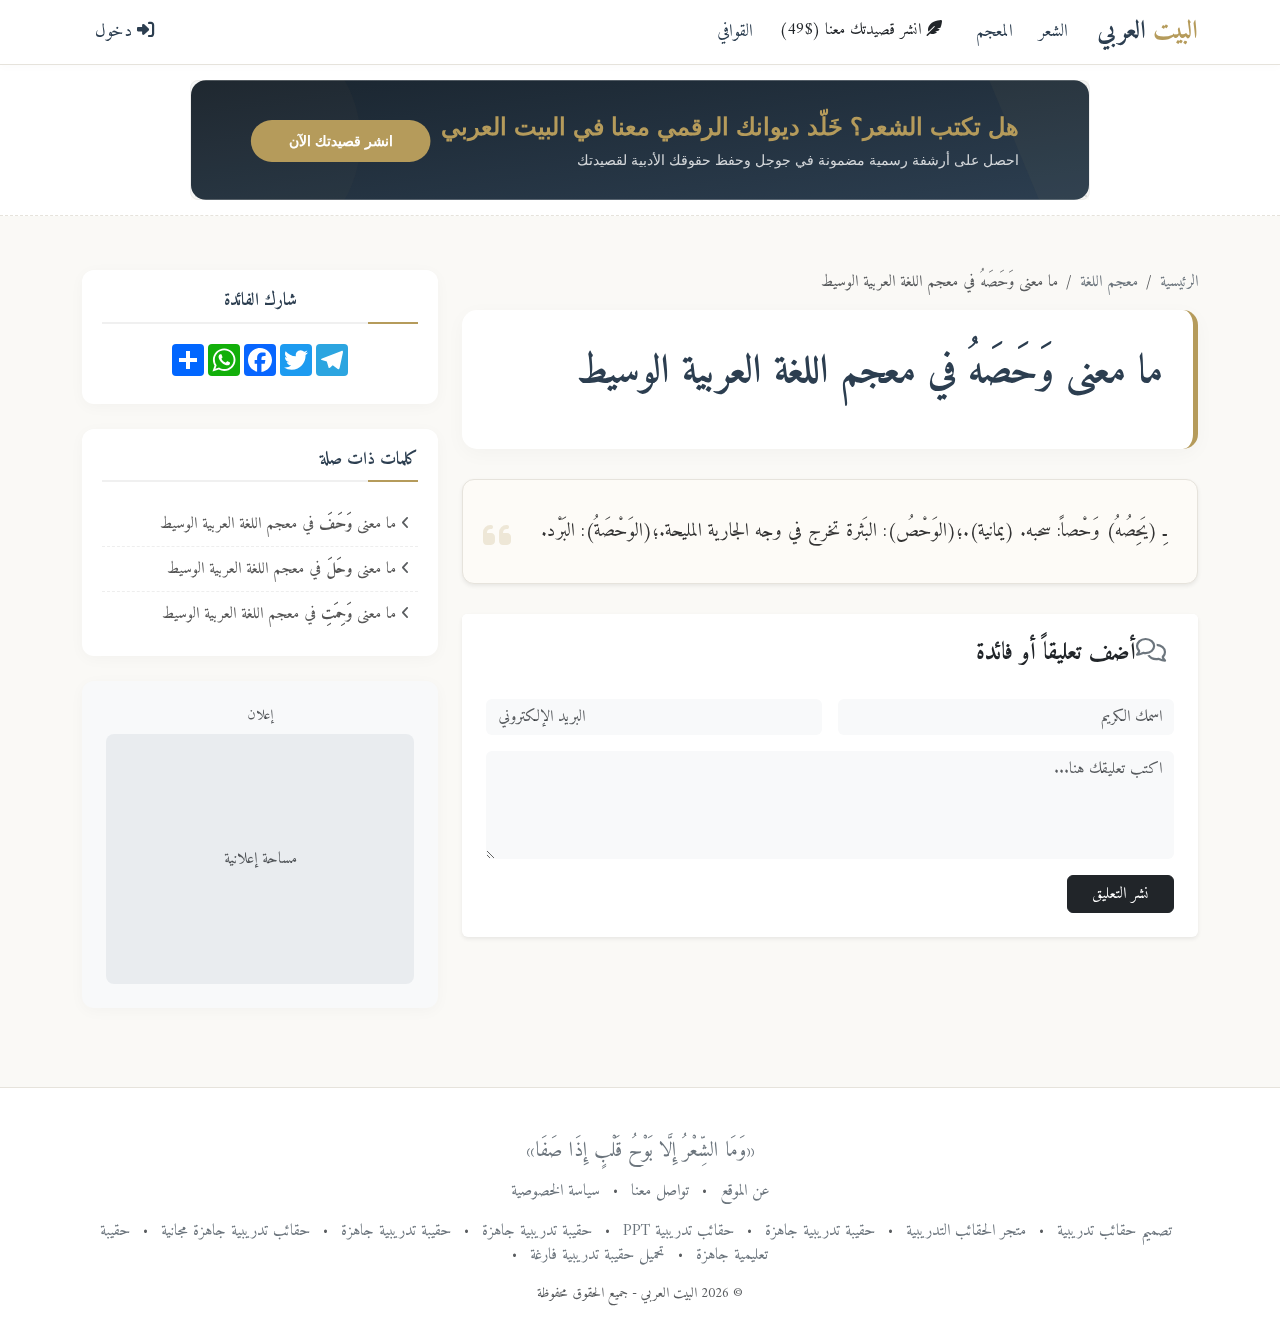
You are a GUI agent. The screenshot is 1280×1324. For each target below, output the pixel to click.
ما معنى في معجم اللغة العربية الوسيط (280, 524)
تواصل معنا (660, 1191)
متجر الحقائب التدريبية (966, 1231)
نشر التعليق (1120, 894)
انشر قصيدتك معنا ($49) (852, 30)
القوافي (735, 31)
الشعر (1053, 31)
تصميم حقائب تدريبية (1114, 1231)
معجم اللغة (1109, 282)
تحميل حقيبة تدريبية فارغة (597, 1255)
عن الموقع (745, 1191)
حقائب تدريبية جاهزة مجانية (235, 1231)
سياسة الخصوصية (555, 1191)
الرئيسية (1179, 282)
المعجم (994, 31)
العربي (1147, 31)
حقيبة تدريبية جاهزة (820, 1231)
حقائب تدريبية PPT (678, 1231)
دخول (116, 31)
